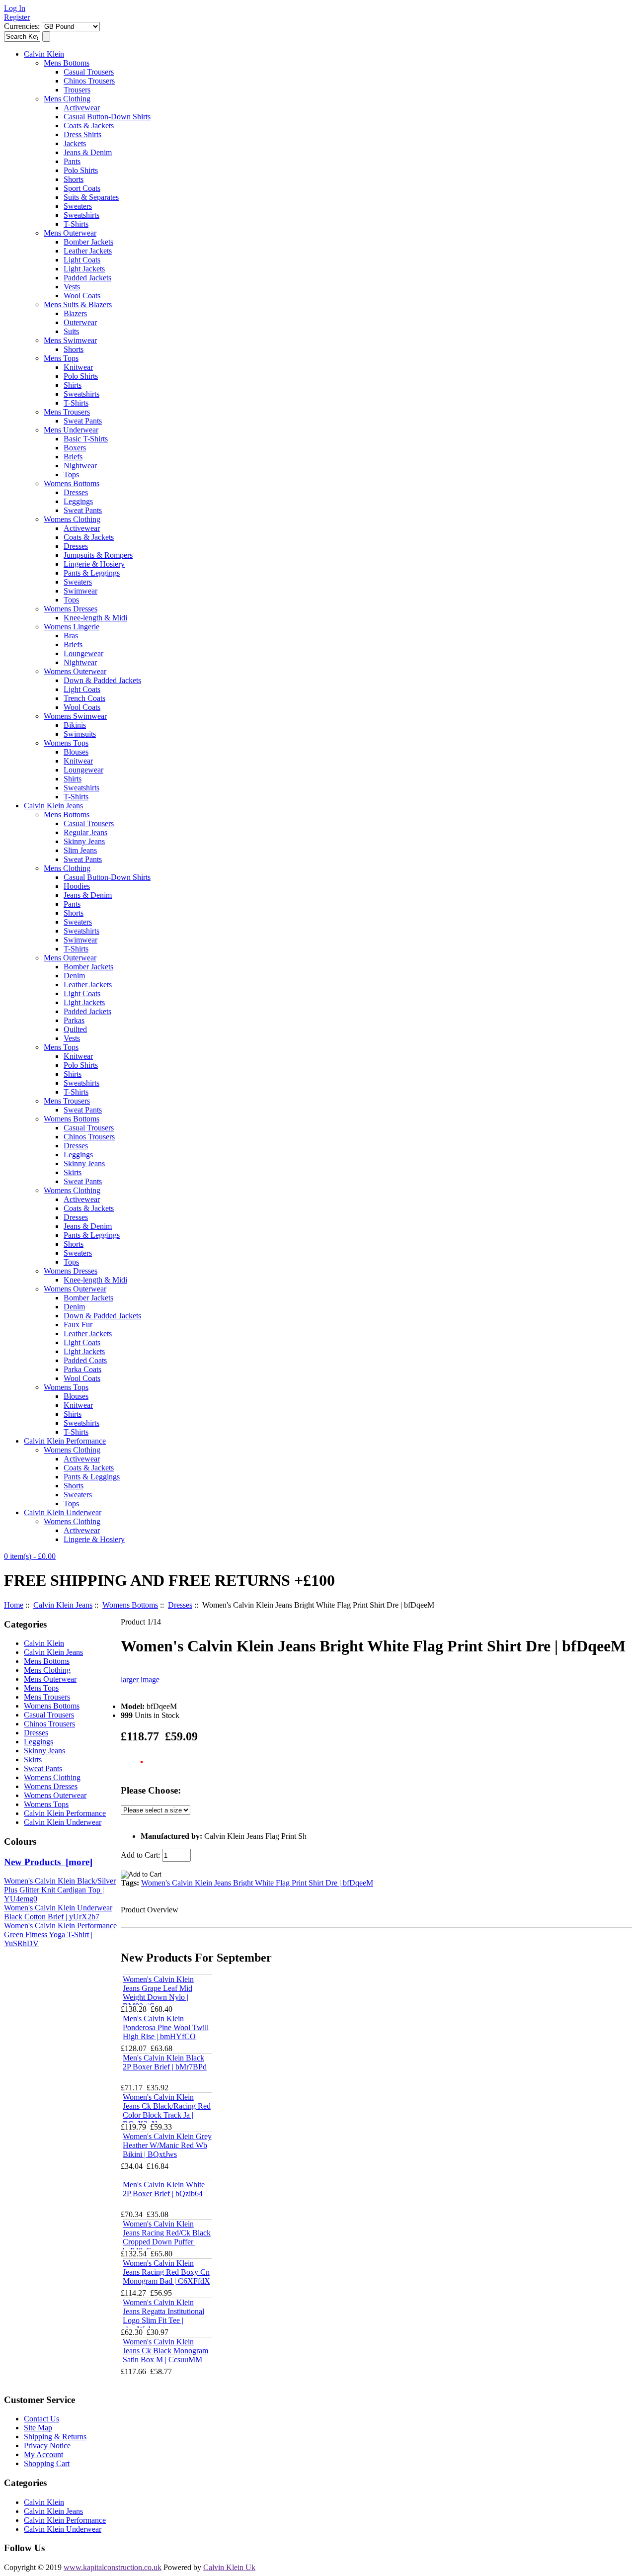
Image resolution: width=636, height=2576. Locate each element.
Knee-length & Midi (95, 618)
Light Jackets (84, 269)
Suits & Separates (91, 197)
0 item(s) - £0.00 (30, 1556)
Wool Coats (82, 296)
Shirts (73, 385)
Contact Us (41, 2419)
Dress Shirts (82, 134)
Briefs (73, 457)
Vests (72, 287)
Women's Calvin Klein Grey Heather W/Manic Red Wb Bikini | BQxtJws (167, 2145)
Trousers (77, 90)
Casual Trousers (89, 72)
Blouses (76, 752)
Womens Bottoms (72, 483)
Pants (72, 161)
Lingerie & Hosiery (94, 564)
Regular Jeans (85, 832)
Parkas (74, 1020)
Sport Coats (82, 188)
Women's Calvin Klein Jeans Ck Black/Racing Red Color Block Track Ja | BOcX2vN (167, 2110)
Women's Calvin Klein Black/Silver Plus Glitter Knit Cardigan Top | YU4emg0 (60, 1890)
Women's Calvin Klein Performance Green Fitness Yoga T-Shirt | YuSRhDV (60, 1934)
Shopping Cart (47, 2463)
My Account (43, 2454)
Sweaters (78, 206)
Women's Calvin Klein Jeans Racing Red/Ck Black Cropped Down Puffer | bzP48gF (167, 2237)
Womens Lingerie (72, 627)
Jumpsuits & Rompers (98, 555)
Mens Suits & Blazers (78, 304)
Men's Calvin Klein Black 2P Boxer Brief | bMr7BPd (165, 2062)
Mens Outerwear (70, 233)
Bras (71, 636)
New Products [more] (48, 1862)
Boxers (75, 448)
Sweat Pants (83, 421)
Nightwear (80, 466)
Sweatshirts (81, 215)
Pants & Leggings (92, 573)
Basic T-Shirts (86, 439)
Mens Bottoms (67, 63)
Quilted (75, 1029)
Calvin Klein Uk (229, 2567)
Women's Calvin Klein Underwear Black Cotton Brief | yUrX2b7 (58, 1912)
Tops (71, 474)
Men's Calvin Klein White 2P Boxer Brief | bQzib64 (164, 2189)
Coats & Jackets (89, 126)
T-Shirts (76, 224)
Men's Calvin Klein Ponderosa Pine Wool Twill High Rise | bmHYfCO (166, 2027)
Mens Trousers (67, 412)
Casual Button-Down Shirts (107, 117)
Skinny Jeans (84, 841)
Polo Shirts (81, 170)
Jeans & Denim (88, 152)
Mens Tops (61, 358)
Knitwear (78, 367)
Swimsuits (80, 734)
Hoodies (77, 886)
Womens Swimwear (75, 716)
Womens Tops (66, 743)
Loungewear (83, 653)
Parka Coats (82, 1369)
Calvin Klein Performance (65, 1441)
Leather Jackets (88, 251)
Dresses (76, 492)
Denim (74, 976)
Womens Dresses (71, 609)
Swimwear (80, 591)
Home (14, 1605)
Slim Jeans (80, 850)
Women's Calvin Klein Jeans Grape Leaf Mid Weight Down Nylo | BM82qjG (158, 1993)
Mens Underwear (71, 430)
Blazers (75, 313)
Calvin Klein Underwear (63, 1512)
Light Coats (82, 260)
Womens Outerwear (75, 671)
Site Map (38, 2428)
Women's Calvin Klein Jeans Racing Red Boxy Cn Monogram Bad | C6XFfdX (166, 2272)
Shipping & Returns (55, 2437)
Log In (15, 8)
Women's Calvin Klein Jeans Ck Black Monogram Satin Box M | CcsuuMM (165, 2351)
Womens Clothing (72, 519)
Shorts (74, 179)
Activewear (82, 108)
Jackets (75, 143)
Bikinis (75, 725)
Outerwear (80, 322)
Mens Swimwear (70, 340)
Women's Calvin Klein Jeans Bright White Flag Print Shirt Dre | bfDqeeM (257, 1883)
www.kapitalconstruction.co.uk (113, 2567)
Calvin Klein (44, 54)
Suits (71, 331)
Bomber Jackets (88, 242)
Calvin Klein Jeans (53, 806)
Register (17, 17)
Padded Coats (85, 1360)
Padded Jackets (87, 278)
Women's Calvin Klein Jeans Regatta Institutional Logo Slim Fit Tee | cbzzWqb (163, 2316)
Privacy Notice (47, 2446)
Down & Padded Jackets (102, 680)
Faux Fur (78, 1325)
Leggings (78, 501)
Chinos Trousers (89, 81)
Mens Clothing (67, 99)
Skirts (73, 1172)
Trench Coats (84, 698)
